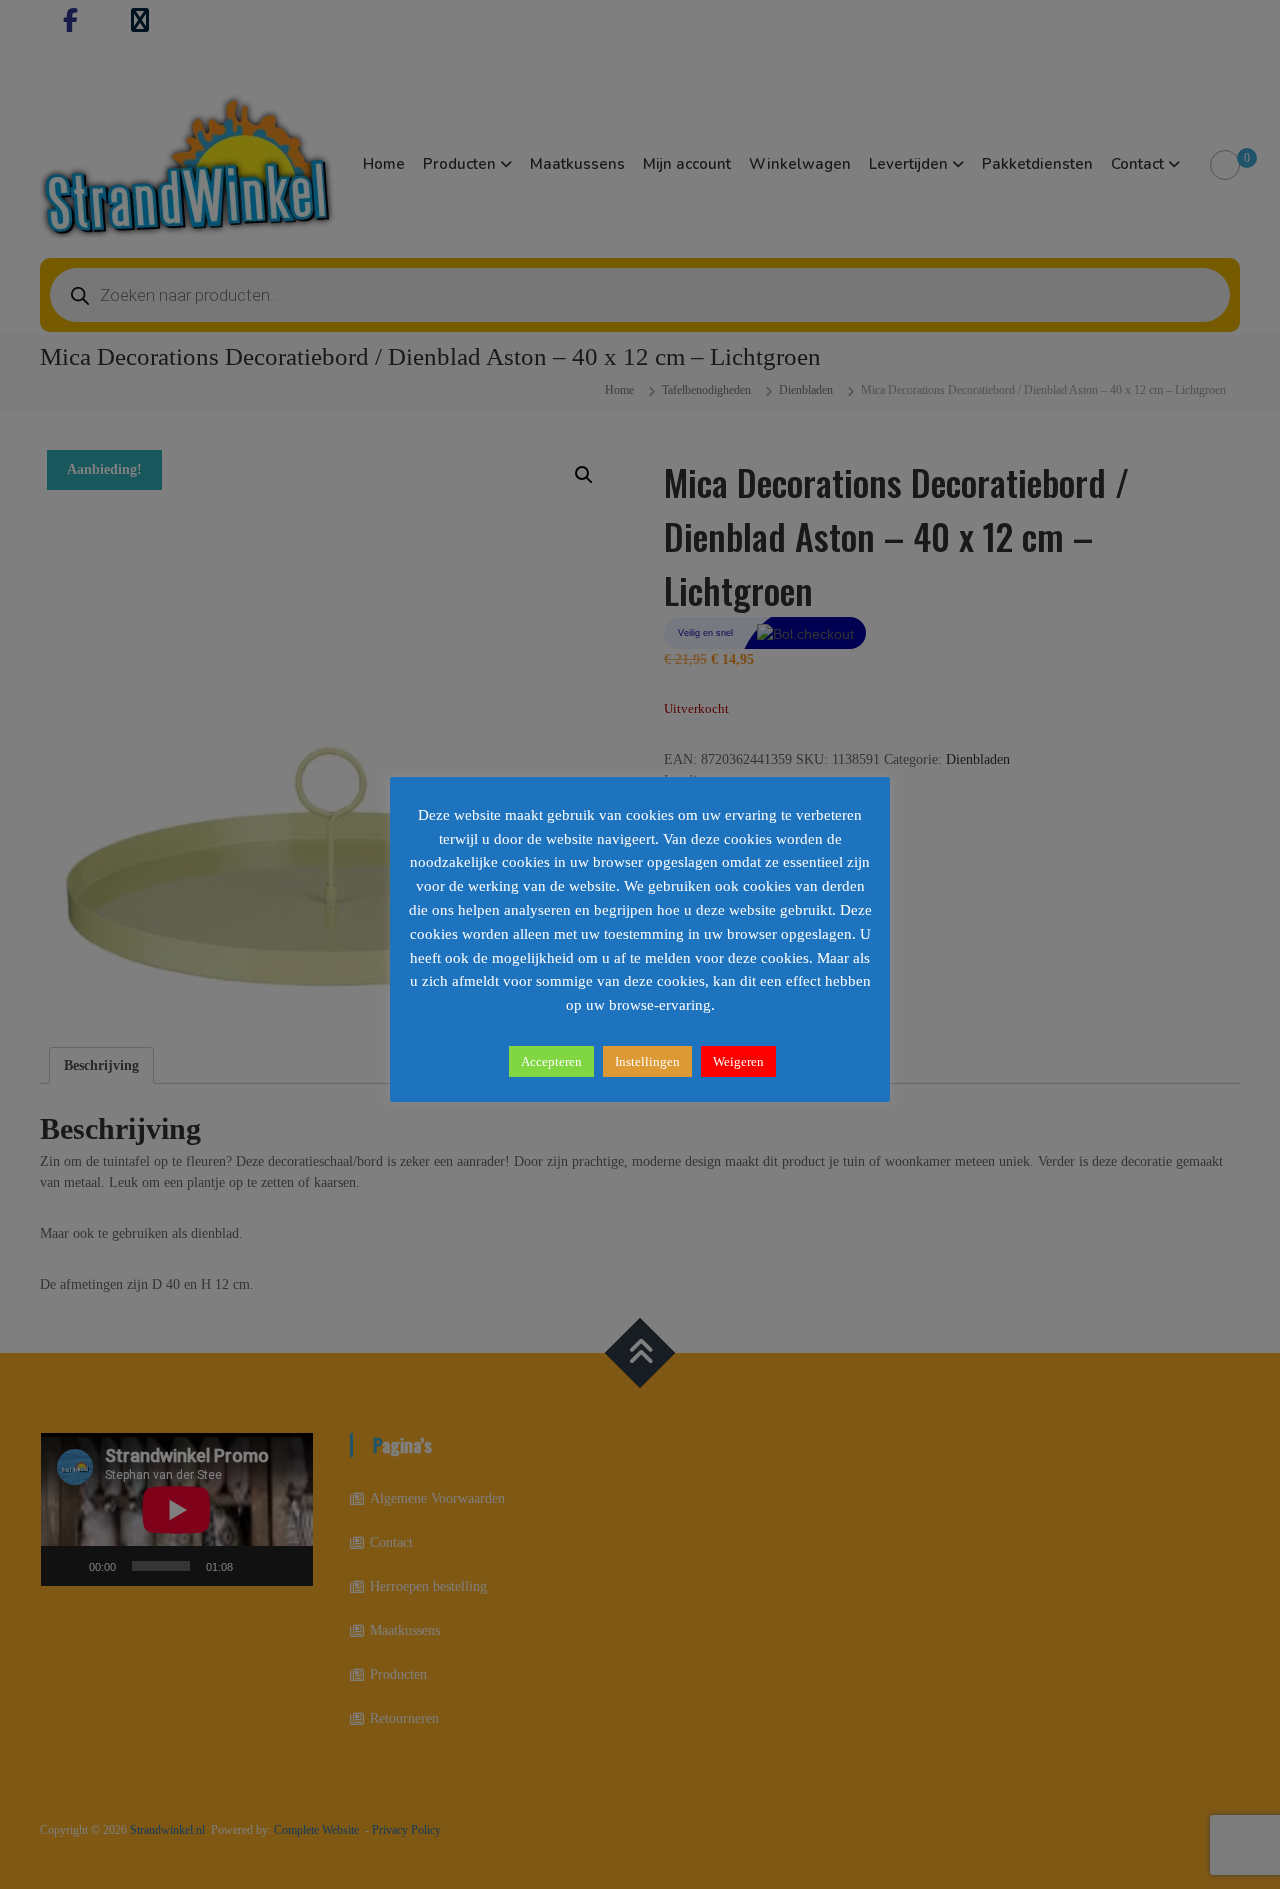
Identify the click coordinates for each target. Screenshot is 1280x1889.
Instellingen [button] (647, 1061)
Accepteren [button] (551, 1061)
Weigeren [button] (738, 1061)
